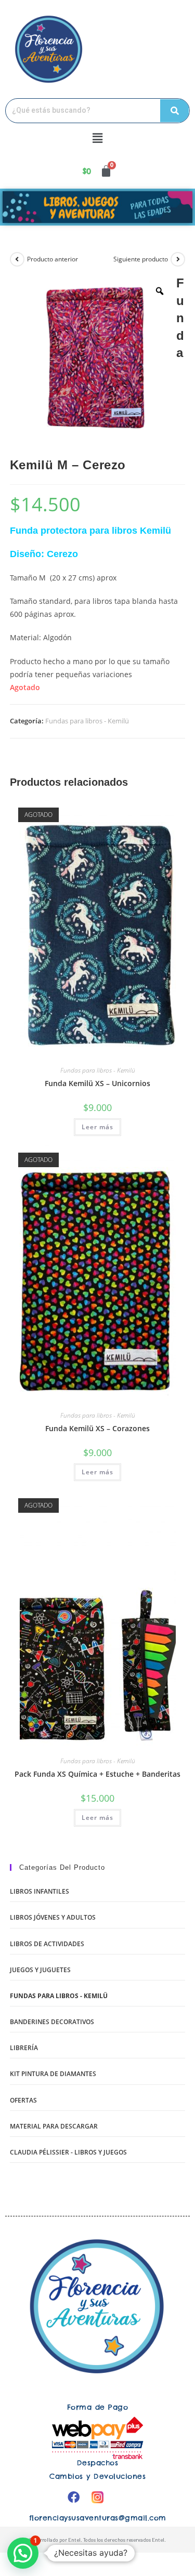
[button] (97, 138)
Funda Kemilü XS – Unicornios (97, 1083)
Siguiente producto (141, 259)
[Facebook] (74, 2497)
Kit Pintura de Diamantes (53, 2074)
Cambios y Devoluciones (97, 2476)
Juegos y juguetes (40, 1970)
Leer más (97, 1127)
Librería (24, 2048)
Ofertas (23, 2100)
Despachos (98, 2463)
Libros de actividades (47, 1944)
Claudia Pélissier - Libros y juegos (68, 2152)
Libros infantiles (40, 1891)
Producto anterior (53, 259)
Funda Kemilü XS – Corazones (97, 1428)
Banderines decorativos (52, 2022)
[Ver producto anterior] (17, 259)
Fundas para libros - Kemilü (87, 721)
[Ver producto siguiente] (178, 259)
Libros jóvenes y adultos (53, 1917)
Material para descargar (54, 2126)
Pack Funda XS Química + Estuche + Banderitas (97, 1774)
